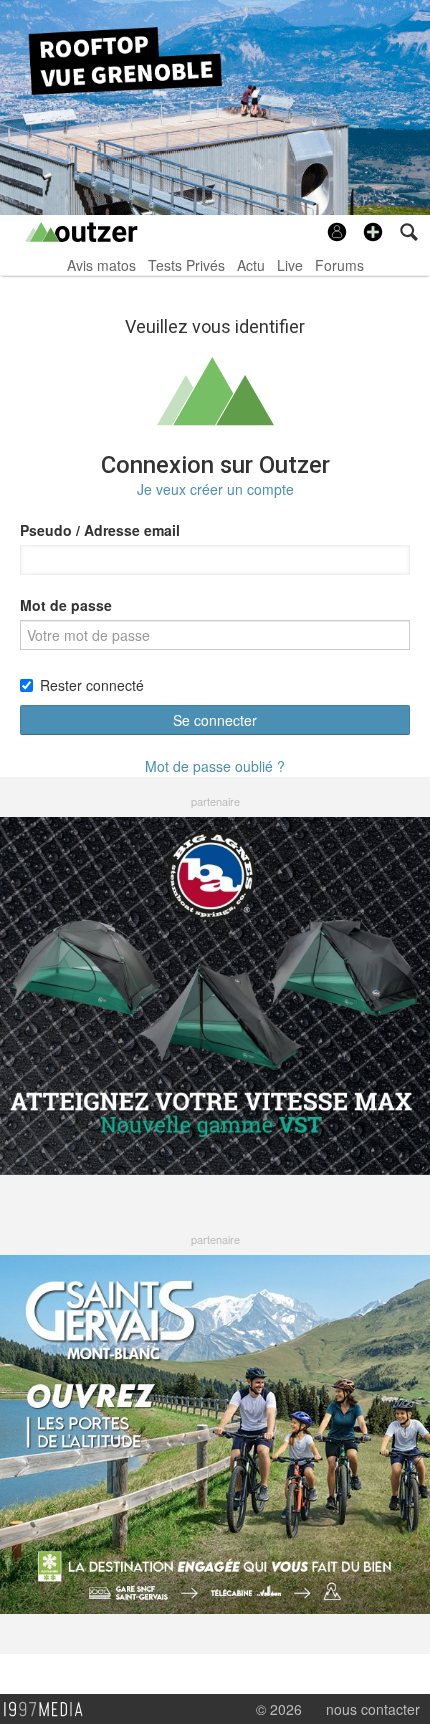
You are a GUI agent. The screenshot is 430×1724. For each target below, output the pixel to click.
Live (290, 265)
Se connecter (215, 720)
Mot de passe (66, 605)
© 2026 (279, 1709)
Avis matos (101, 265)
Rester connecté (92, 685)
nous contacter (373, 1709)
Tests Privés (186, 265)
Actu (251, 265)
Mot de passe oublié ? (215, 766)
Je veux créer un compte (215, 489)
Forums (339, 265)
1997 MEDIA (49, 1710)
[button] (373, 232)
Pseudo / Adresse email (100, 530)
